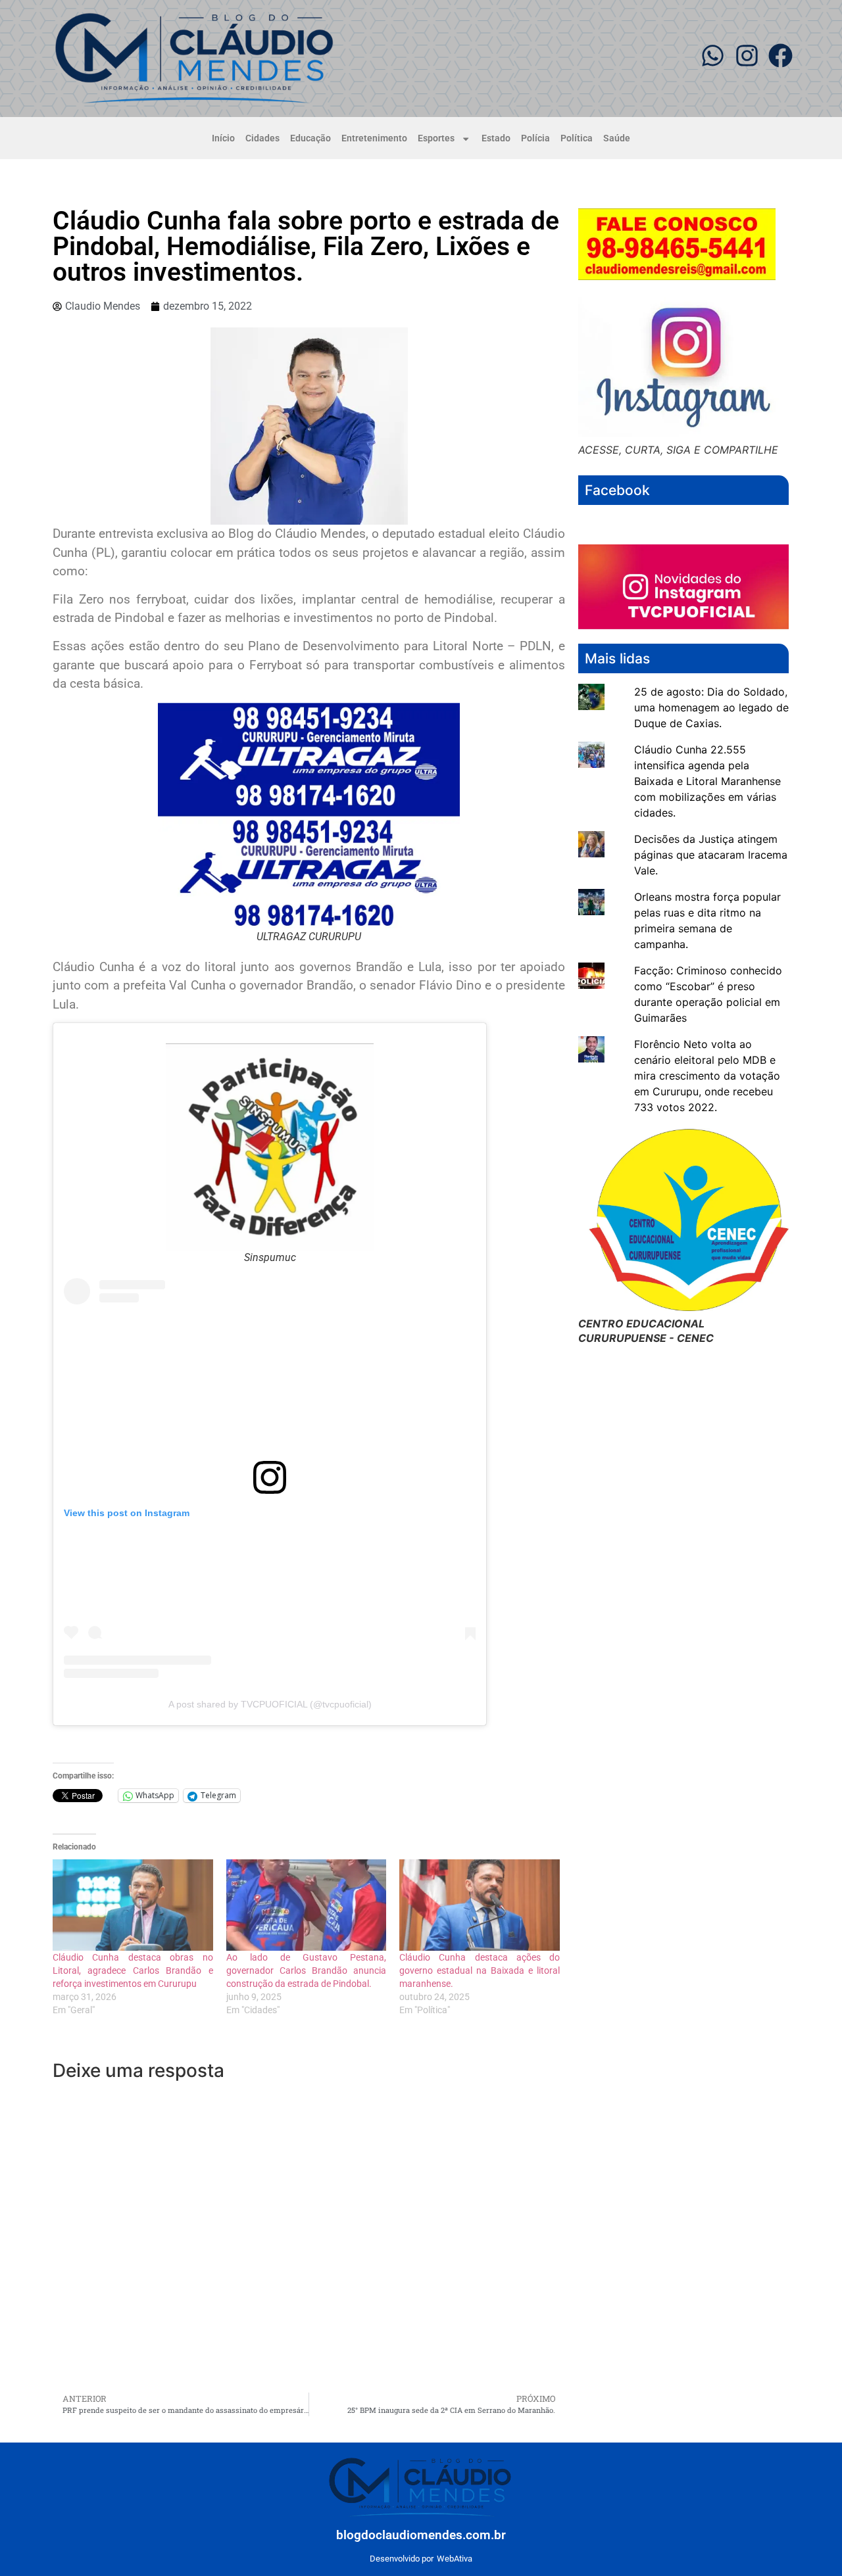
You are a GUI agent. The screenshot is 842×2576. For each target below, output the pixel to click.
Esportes (436, 138)
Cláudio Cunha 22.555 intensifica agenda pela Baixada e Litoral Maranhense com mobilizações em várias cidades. (707, 781)
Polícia (535, 138)
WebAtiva (455, 2559)
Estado (496, 138)
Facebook (617, 490)
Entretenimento (374, 138)
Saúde (617, 138)
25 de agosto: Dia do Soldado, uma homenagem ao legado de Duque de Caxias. (711, 707)
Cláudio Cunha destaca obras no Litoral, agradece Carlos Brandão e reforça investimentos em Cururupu (133, 1970)
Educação (310, 138)
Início (223, 138)
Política (577, 138)
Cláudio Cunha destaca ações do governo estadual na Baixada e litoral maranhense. (480, 1970)
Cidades (262, 138)
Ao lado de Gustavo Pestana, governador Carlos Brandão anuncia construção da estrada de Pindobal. (307, 1970)
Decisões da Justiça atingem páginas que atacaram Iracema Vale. (711, 855)
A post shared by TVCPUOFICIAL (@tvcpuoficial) (270, 1704)
